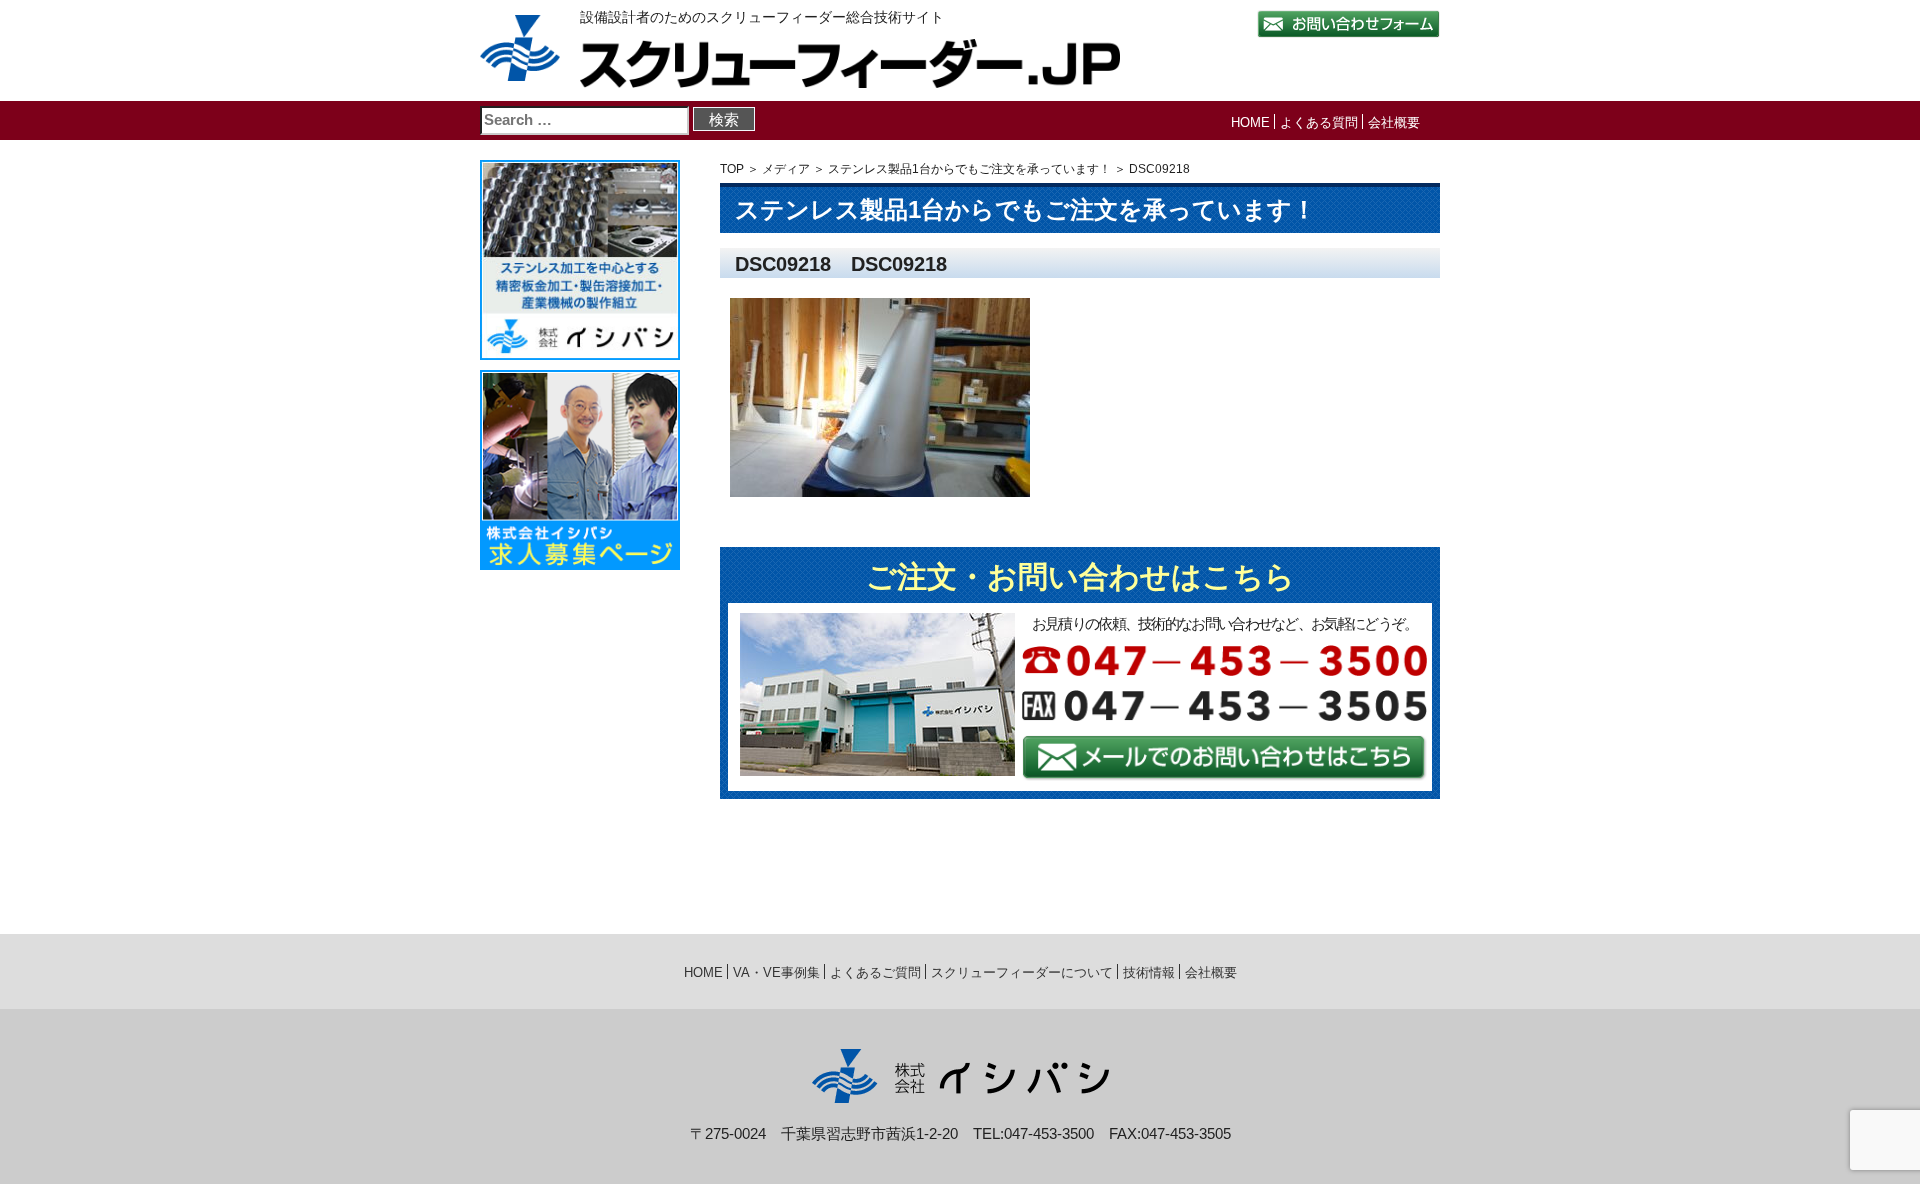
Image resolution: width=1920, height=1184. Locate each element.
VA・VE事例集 (776, 972)
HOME (1250, 122)
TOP (732, 169)
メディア (786, 169)
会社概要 (1394, 122)
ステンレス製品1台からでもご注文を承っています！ (969, 169)
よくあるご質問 (875, 972)
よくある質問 (1319, 122)
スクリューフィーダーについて (1022, 972)
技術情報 (1149, 972)
